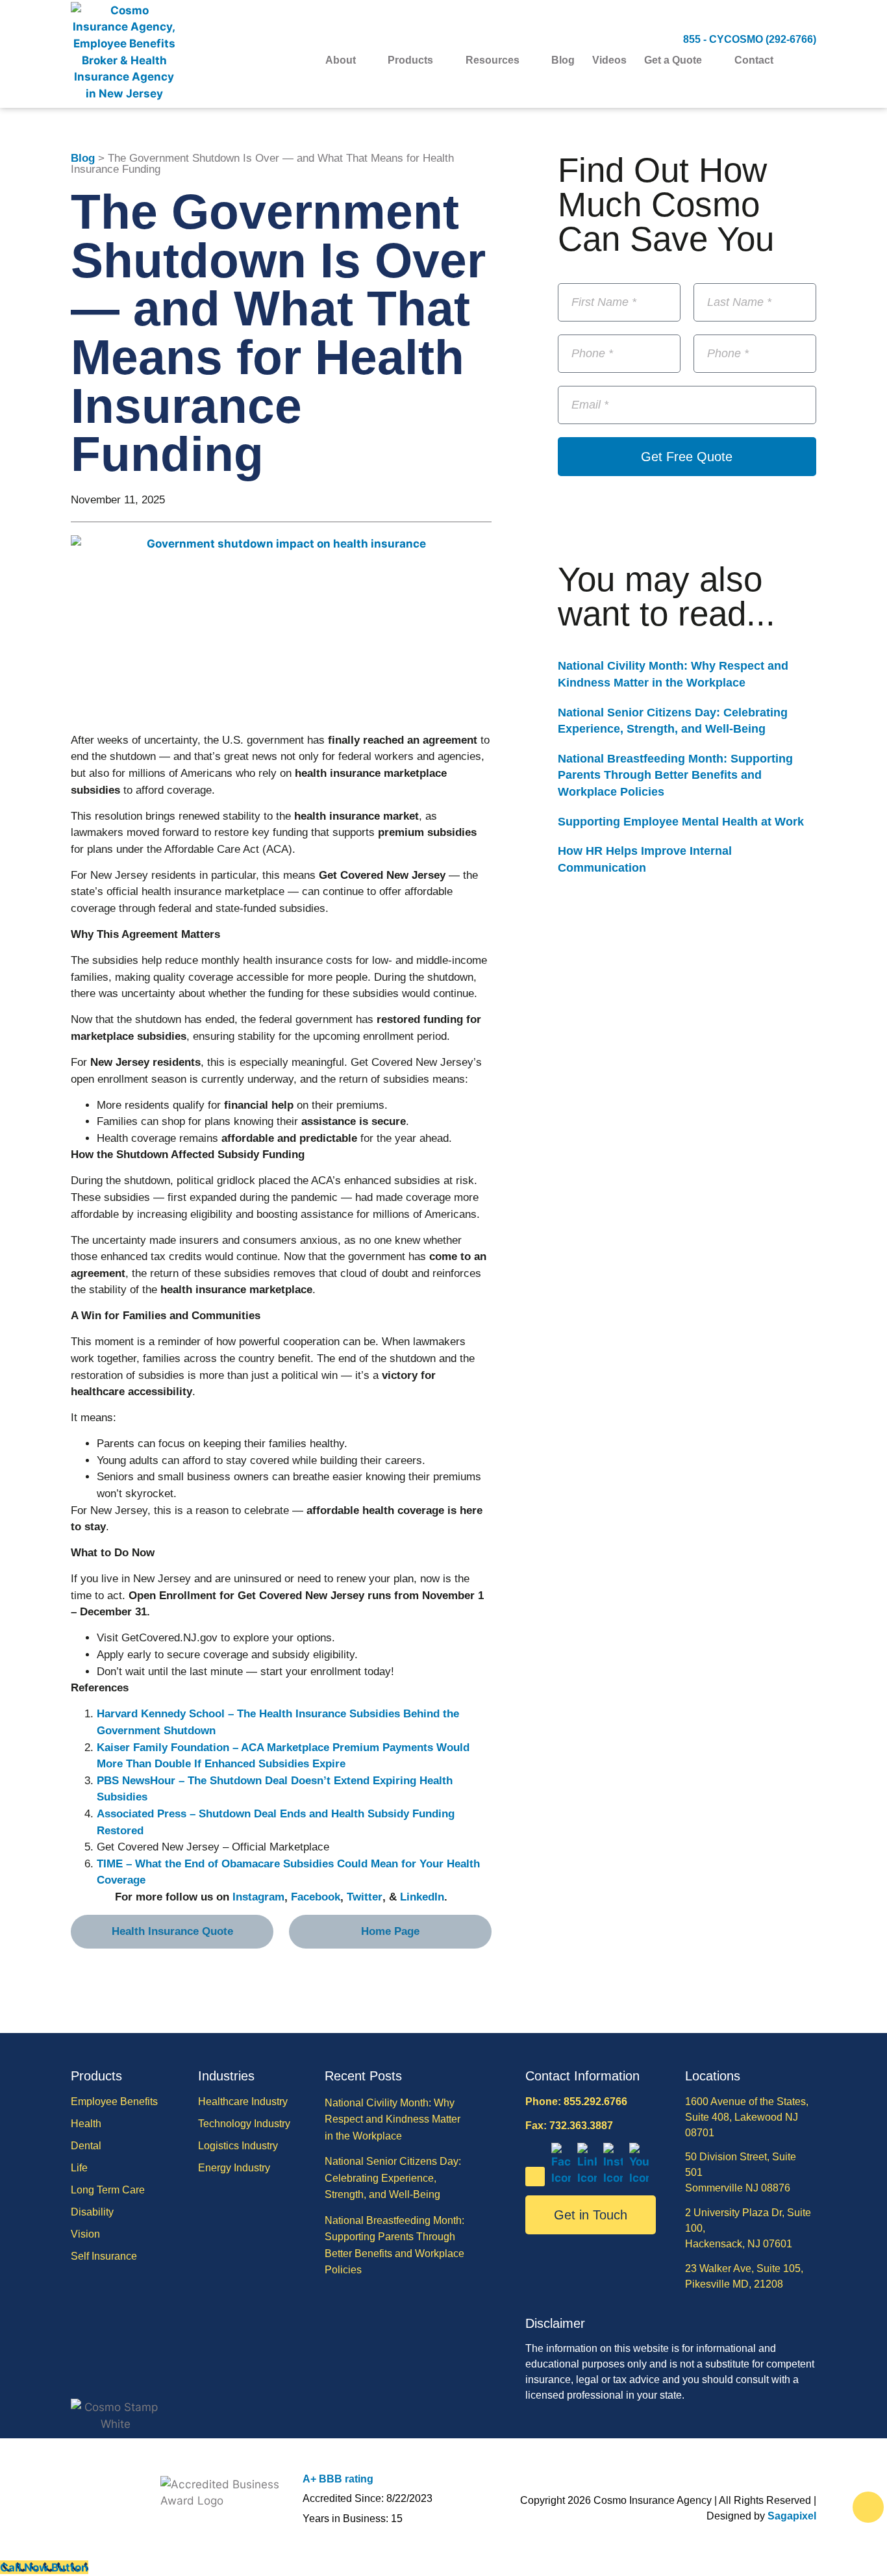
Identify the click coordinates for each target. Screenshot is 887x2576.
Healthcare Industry (243, 2102)
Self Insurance (104, 2256)
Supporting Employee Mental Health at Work (681, 822)
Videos (609, 60)
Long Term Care (108, 2190)
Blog (563, 60)
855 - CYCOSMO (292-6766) (750, 39)
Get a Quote (673, 60)
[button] (808, 61)
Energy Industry (234, 2168)
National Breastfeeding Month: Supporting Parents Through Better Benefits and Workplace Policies (675, 775)
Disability (92, 2212)
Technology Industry (244, 2124)
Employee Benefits (114, 2102)
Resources (493, 60)
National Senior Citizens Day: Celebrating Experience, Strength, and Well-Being (393, 2178)
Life (79, 2168)
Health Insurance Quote (172, 1931)
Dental (86, 2146)
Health (86, 2124)
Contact (754, 60)
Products (410, 60)
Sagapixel (792, 2516)
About (341, 60)
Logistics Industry (238, 2146)
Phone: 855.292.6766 (576, 2102)
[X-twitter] (535, 2177)
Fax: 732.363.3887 (569, 2126)
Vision (85, 2234)
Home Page (390, 1931)
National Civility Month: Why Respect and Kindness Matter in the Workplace (393, 2119)
